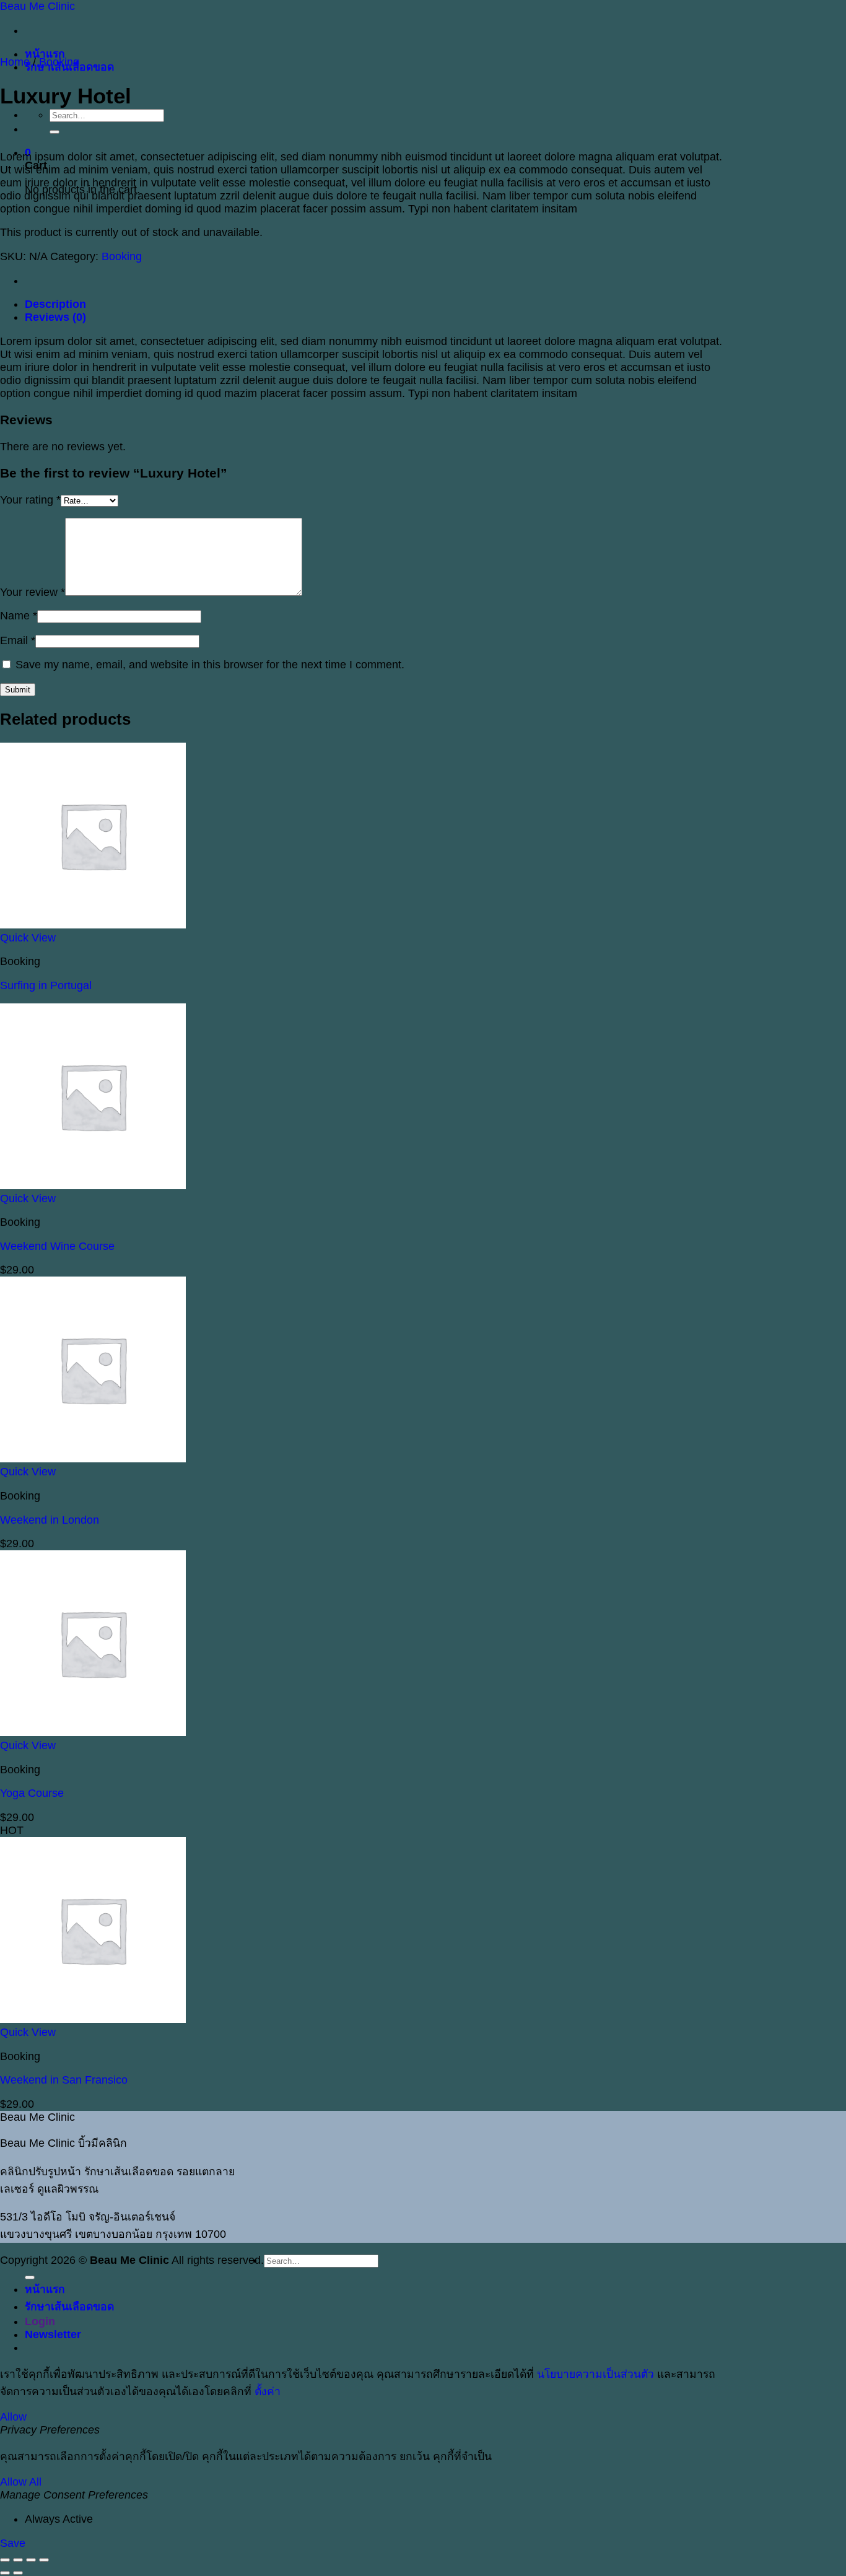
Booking (59, 62)
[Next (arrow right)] (18, 2573)
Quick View (28, 938)
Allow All (21, 2482)
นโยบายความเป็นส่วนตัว (595, 2374)
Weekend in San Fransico (64, 2080)
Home (15, 62)
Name (19, 616)
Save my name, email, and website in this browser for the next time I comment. (210, 665)
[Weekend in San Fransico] (93, 2019)
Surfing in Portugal (46, 985)
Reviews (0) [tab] (55, 317)
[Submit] (55, 132)
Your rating (30, 500)
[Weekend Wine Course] (93, 1185)
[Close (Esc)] (44, 2560)
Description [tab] (55, 304)
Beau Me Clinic (37, 6)
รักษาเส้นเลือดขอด (69, 2307)
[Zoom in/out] (5, 2560)
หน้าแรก (45, 54)
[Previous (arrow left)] (5, 2573)
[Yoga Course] (93, 1732)
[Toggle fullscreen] (18, 2560)
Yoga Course (32, 1793)
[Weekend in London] (93, 1459)
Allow (13, 2417)
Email (18, 640)
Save (13, 2543)
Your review (33, 592)
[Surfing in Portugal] (93, 925)
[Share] (31, 2560)
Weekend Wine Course (57, 1246)
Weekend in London (50, 1520)
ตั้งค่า (268, 2391)
